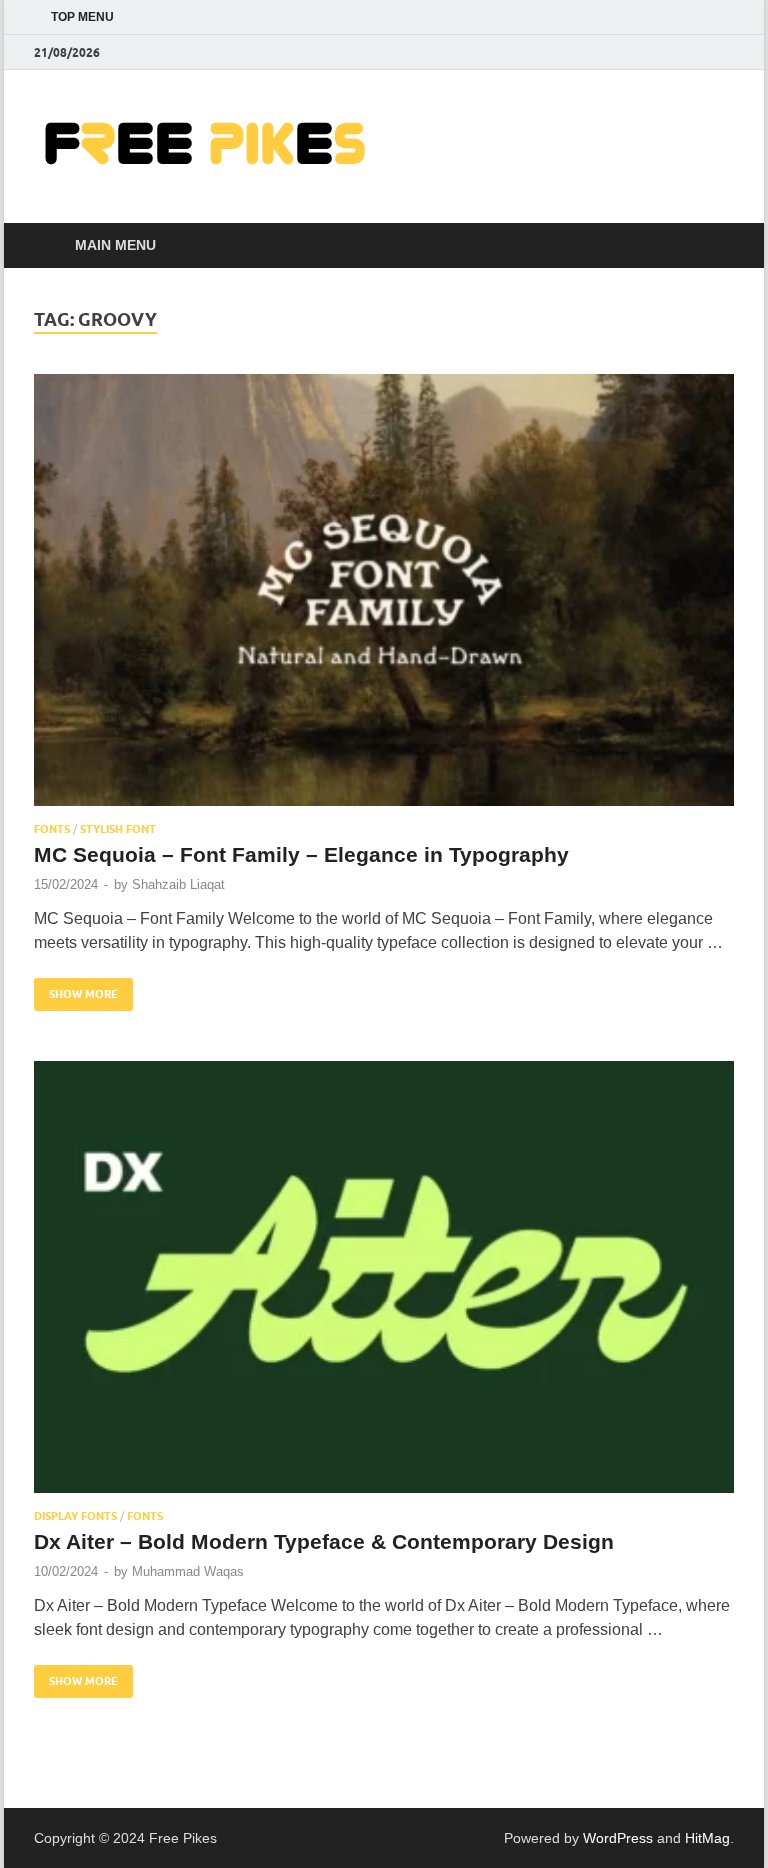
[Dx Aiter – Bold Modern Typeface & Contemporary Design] (384, 1277)
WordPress (618, 1838)
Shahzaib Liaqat (178, 884)
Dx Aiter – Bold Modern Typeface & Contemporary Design (324, 1541)
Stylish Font (118, 829)
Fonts (52, 829)
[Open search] (714, 246)
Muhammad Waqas (188, 1571)
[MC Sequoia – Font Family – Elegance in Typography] (384, 590)
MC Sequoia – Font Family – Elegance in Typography (301, 854)
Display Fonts (75, 1516)
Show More (76, 989)
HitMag (707, 1838)
